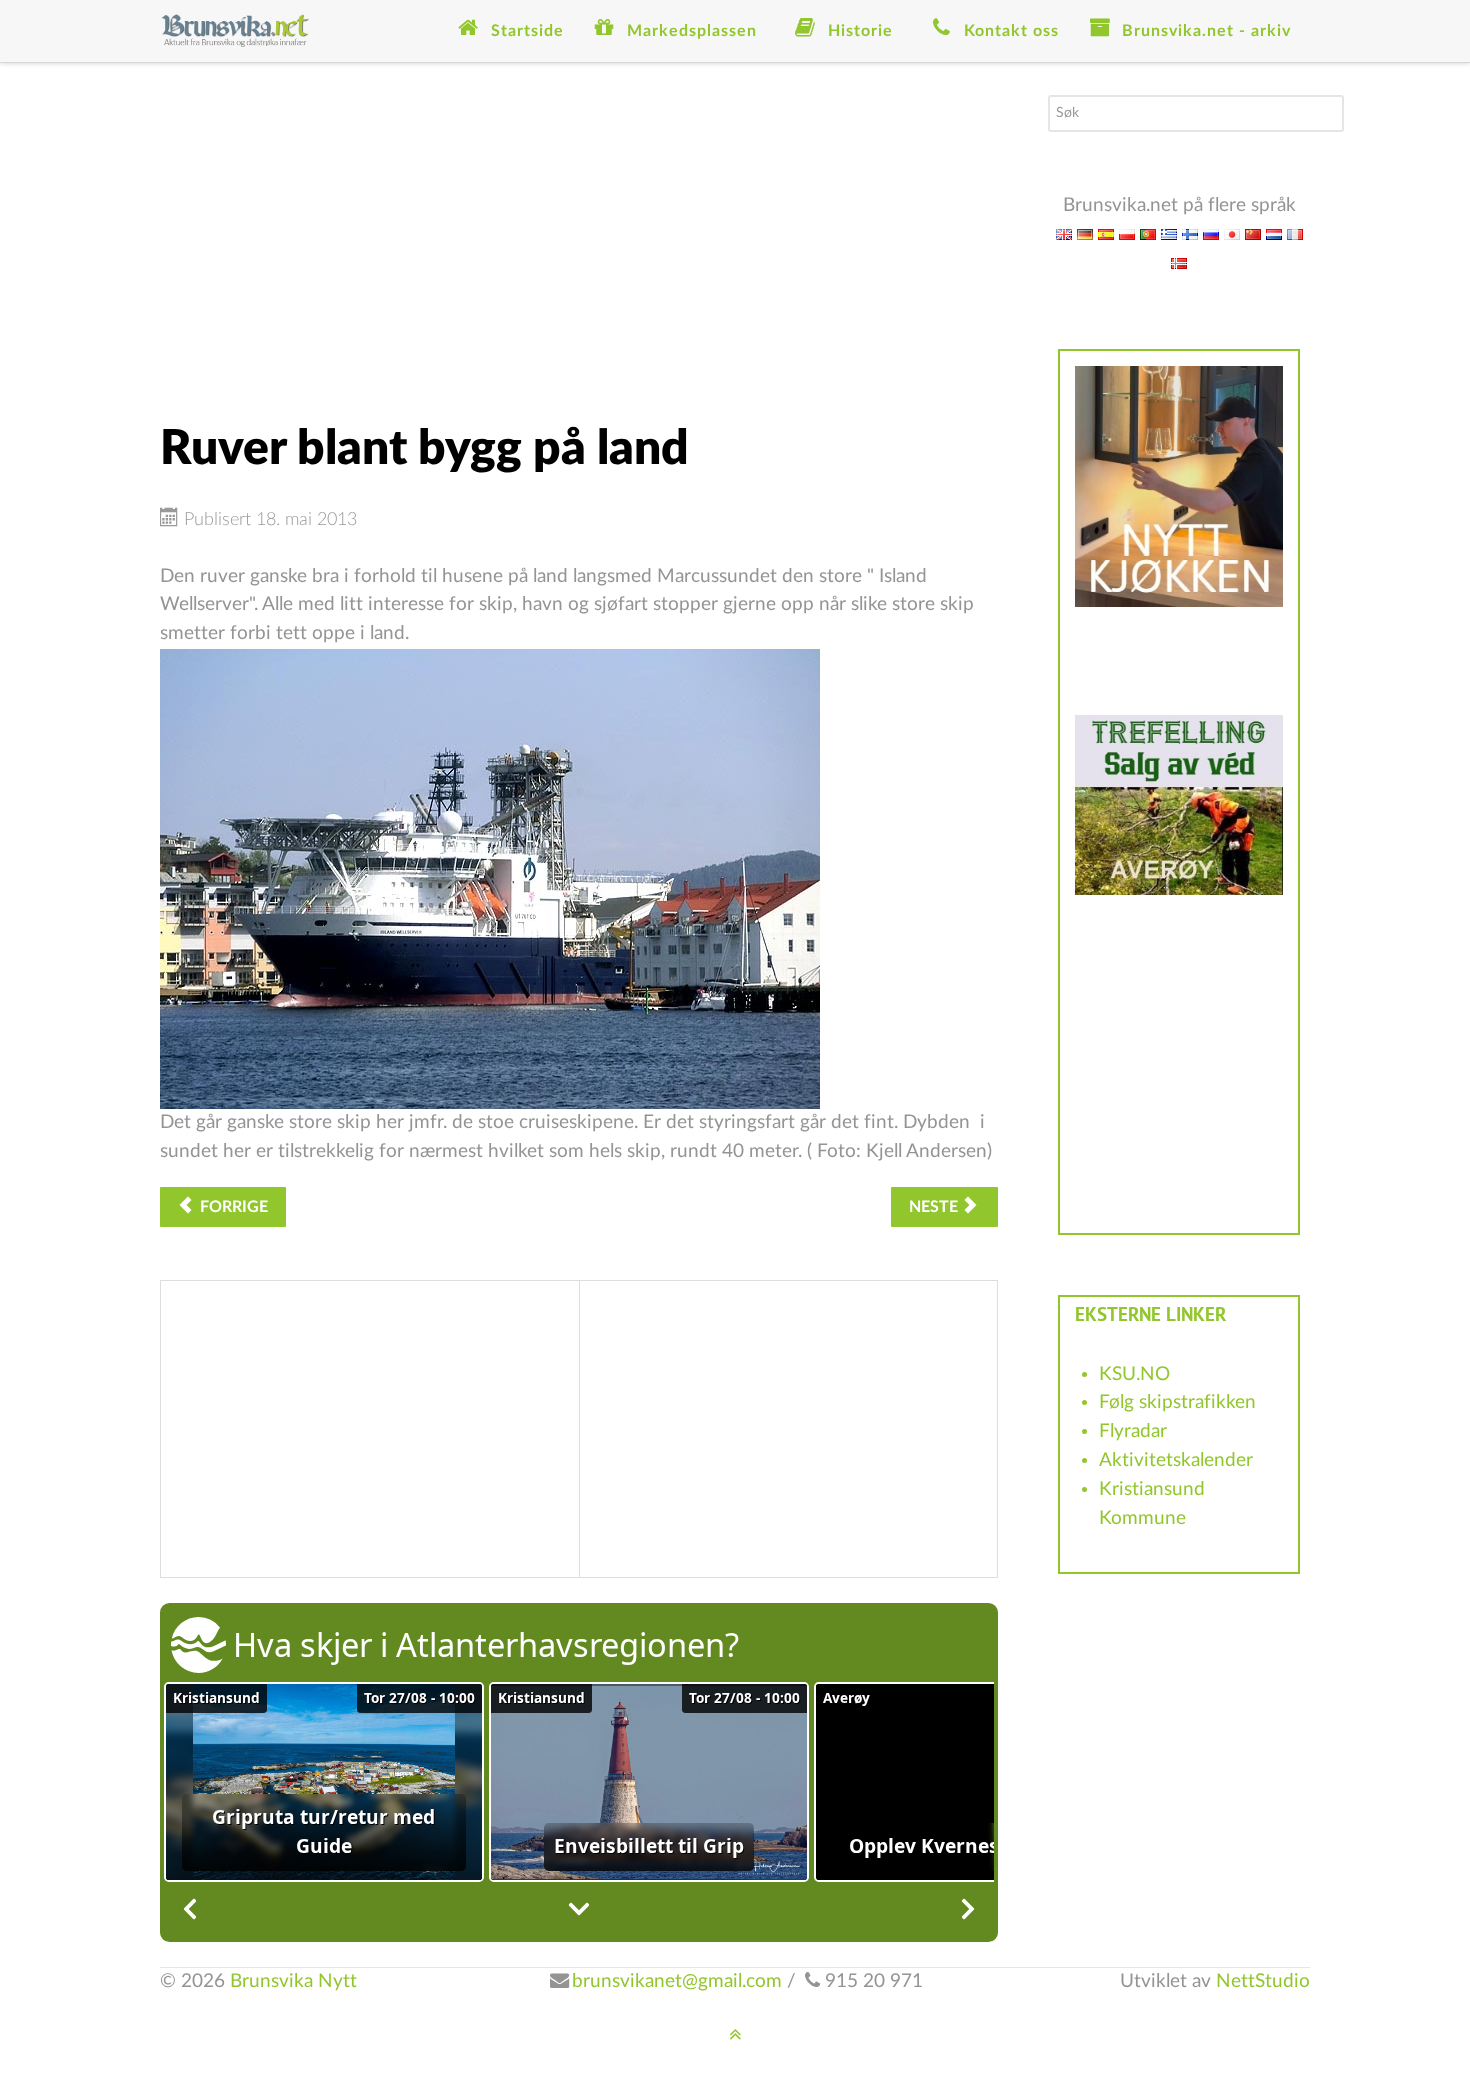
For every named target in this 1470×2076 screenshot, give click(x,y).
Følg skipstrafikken (1177, 1402)
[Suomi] (1190, 233)
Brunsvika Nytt (293, 1981)
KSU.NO (1134, 1374)
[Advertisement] (579, 235)
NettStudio (1263, 1981)
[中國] (1253, 233)
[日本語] (1232, 233)
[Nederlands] (1274, 233)
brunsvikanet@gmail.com (677, 1981)
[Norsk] (1179, 262)
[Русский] (1211, 233)
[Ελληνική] (1169, 233)
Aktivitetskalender (1176, 1460)
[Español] (1106, 233)
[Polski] (1127, 233)
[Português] (1148, 233)
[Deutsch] (1085, 233)
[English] (1064, 233)
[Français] (1295, 233)
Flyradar (1133, 1431)
